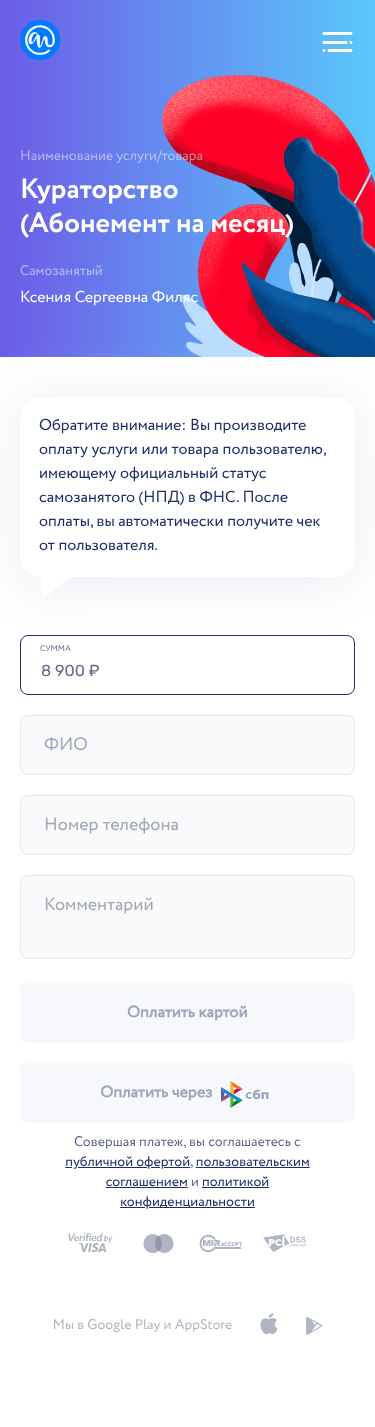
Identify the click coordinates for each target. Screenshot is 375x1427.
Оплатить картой (187, 1013)
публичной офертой (127, 1163)
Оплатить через (156, 1093)
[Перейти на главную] (40, 42)
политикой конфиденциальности (194, 1193)
